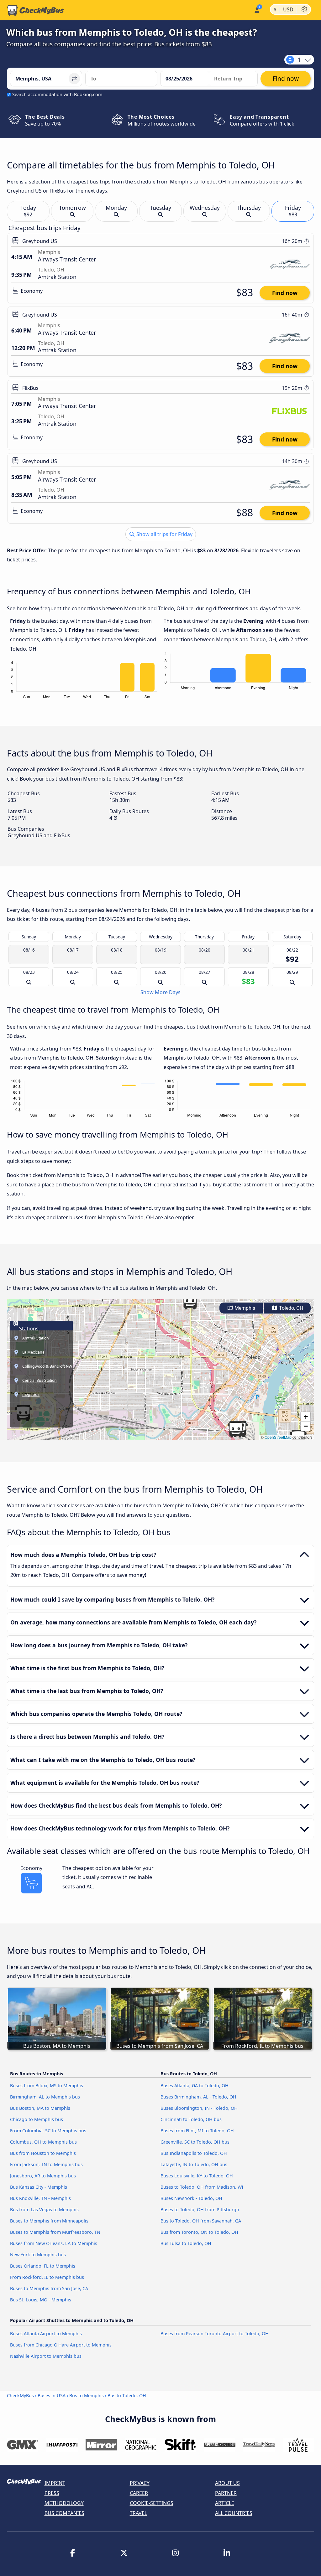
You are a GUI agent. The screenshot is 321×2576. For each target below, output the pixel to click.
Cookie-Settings (152, 2503)
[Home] (35, 10)
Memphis (244, 1308)
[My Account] (257, 10)
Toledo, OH (290, 1308)
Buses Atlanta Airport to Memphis (46, 2333)
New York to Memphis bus (38, 2255)
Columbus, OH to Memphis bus (43, 2142)
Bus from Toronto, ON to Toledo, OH (199, 2232)
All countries (234, 2513)
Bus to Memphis (87, 2395)
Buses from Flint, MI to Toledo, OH (197, 2131)
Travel (138, 2513)
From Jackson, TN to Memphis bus (46, 2164)
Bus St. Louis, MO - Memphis (41, 2300)
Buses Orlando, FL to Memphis (43, 2266)
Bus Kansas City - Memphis (39, 2187)
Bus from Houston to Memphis (43, 2153)
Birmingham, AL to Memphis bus (45, 2097)
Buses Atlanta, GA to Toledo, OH (195, 2086)
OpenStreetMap (278, 1437)
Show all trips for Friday (164, 534)
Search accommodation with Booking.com (57, 94)
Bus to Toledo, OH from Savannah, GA (201, 2221)
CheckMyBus (20, 2395)
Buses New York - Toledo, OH (191, 2198)
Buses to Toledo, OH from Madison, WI (202, 2187)
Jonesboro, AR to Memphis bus (43, 2176)
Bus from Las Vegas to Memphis (44, 2209)
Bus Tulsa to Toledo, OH (186, 2243)
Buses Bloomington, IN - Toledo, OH (199, 2108)
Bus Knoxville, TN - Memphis (40, 2198)
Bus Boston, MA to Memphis (40, 2108)
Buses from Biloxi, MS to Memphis (47, 2086)
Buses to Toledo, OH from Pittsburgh (200, 2209)
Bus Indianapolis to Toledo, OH (194, 2153)
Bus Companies (64, 2513)
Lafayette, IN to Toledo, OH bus (194, 2164)
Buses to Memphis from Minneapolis (49, 2221)
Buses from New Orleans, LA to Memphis (54, 2243)
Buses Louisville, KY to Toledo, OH (197, 2176)
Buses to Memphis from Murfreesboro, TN (55, 2232)
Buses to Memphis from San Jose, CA (49, 2288)
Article (225, 2503)
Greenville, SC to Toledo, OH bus (195, 2142)
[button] (190, 1301)
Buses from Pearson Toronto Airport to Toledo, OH (215, 2333)
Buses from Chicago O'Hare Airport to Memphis (61, 2345)
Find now (285, 293)
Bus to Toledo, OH (127, 2395)
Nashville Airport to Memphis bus (46, 2356)
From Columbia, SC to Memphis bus (48, 2131)
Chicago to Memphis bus (37, 2119)
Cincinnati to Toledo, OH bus (191, 2119)
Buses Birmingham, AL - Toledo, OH (198, 2097)
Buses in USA (52, 2395)
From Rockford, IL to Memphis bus (47, 2277)
